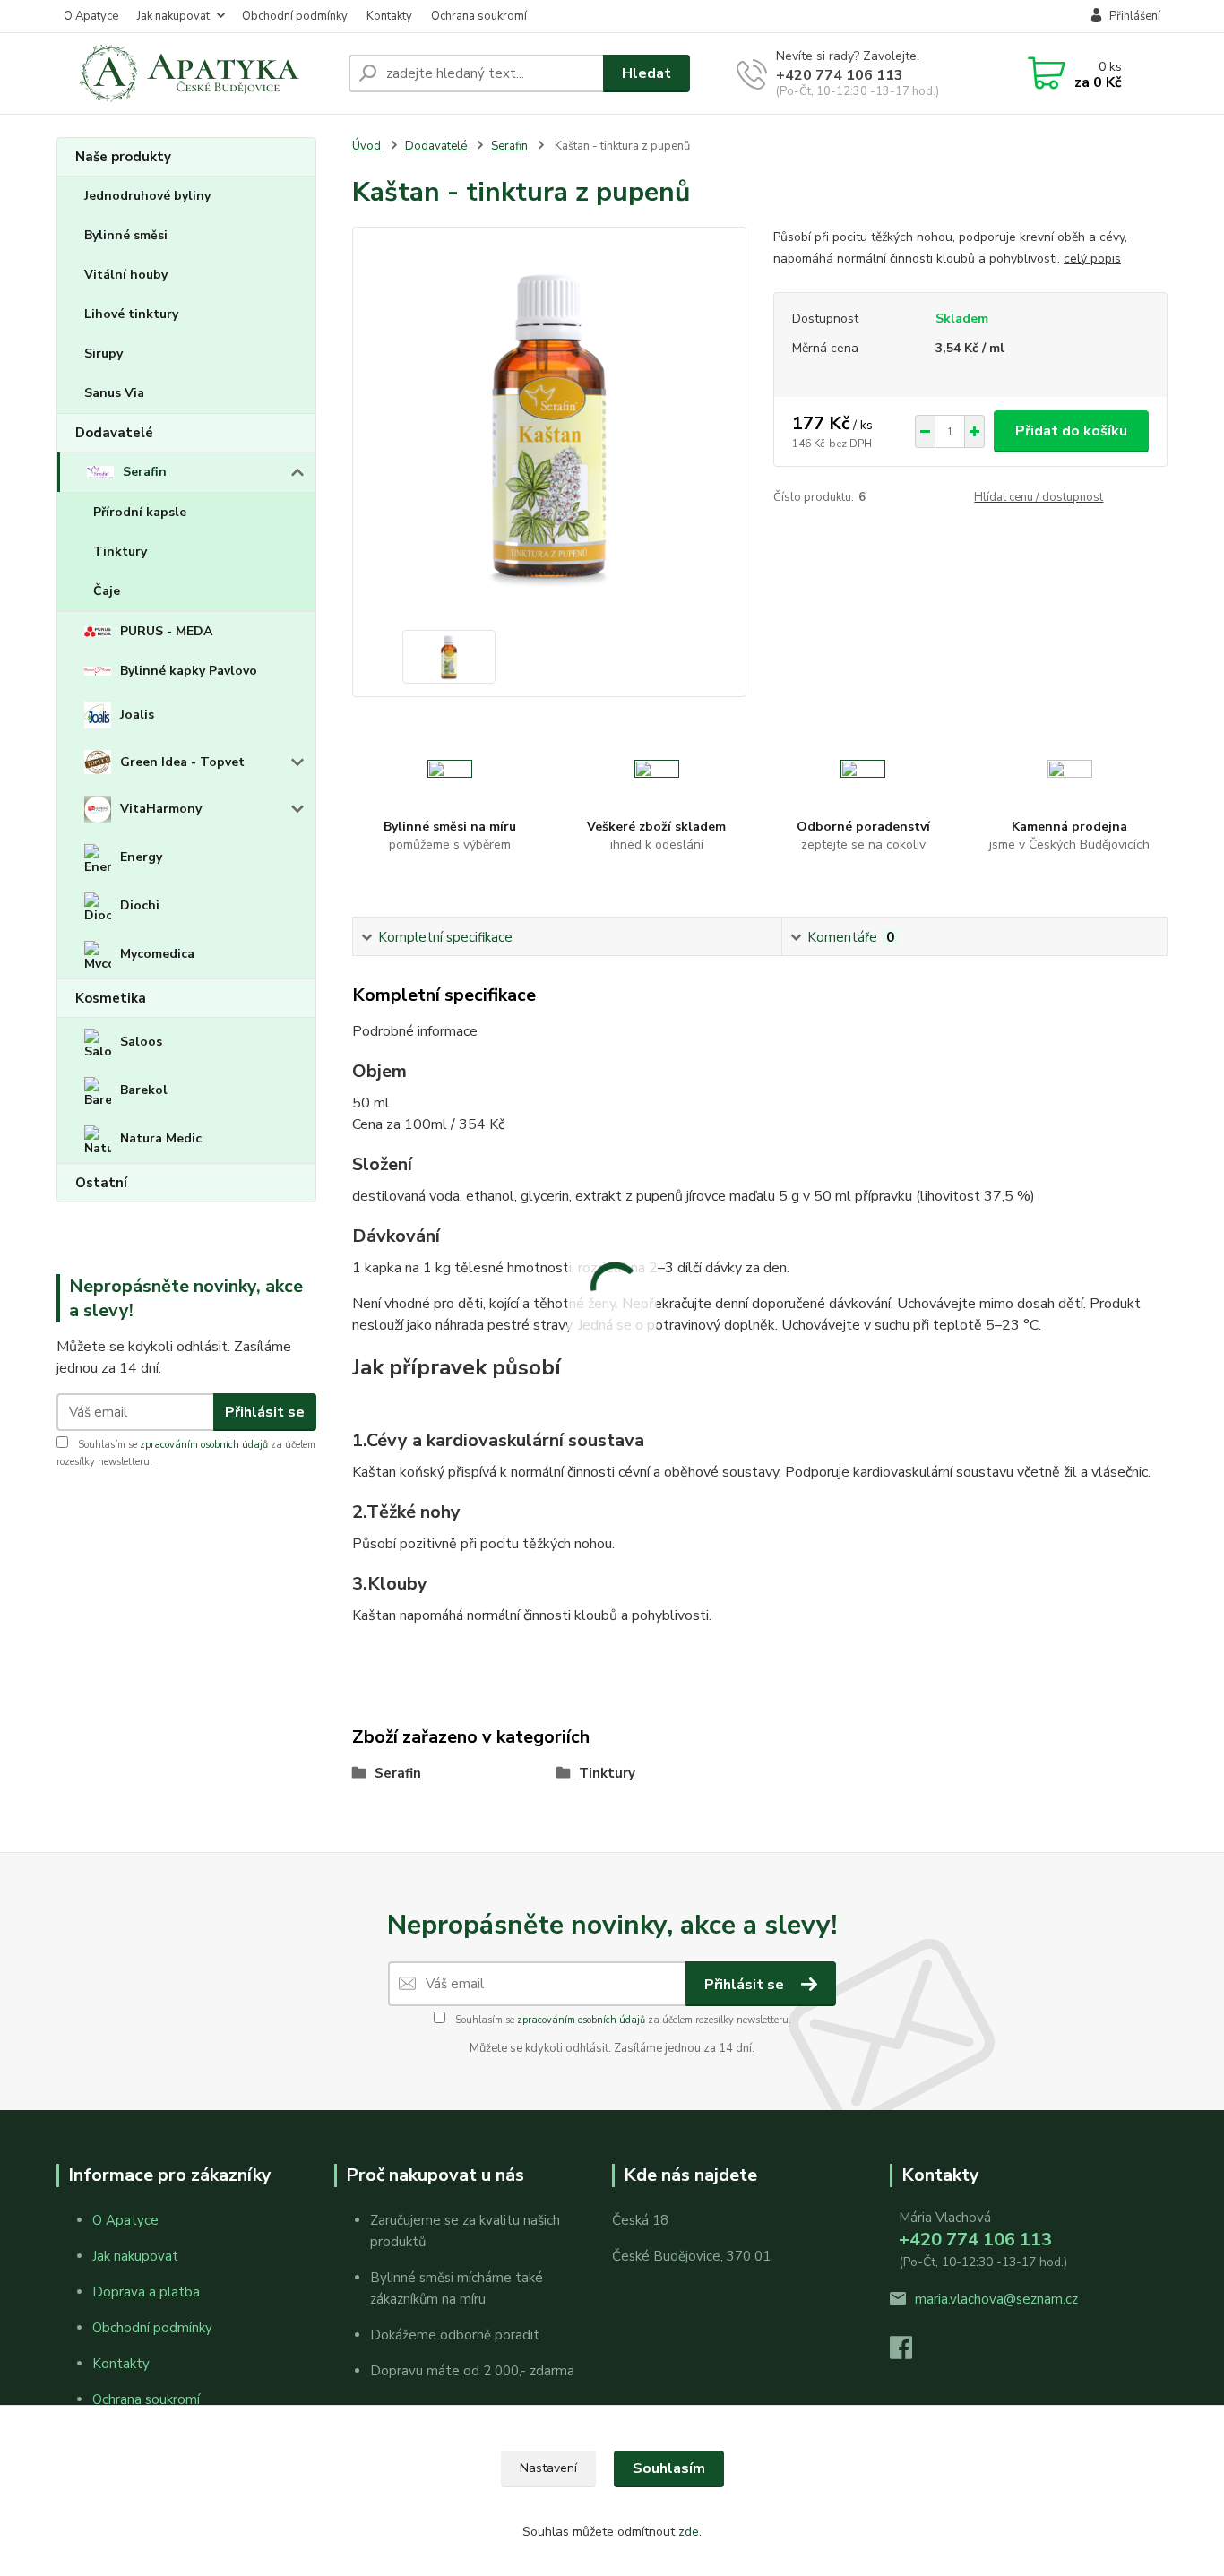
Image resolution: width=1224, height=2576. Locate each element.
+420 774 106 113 (840, 75)
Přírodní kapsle (140, 512)
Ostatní (101, 1183)
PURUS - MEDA (166, 631)
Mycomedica (157, 954)
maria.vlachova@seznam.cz (996, 2299)
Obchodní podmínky (295, 16)
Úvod (366, 146)
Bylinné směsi (126, 235)
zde (689, 2532)
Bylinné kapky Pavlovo (189, 671)
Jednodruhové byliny (147, 196)
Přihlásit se (265, 1412)
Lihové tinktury (131, 314)
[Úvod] (195, 73)
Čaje (107, 591)
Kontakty (389, 16)
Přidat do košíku (1071, 431)
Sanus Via (114, 393)
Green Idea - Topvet (182, 762)
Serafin (145, 472)
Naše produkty (123, 157)
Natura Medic (161, 1138)
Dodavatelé (114, 433)
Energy (141, 857)
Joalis (137, 715)
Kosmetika (111, 998)
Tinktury (120, 551)
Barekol (144, 1090)
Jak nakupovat (173, 16)
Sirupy (103, 353)
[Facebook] (910, 2353)
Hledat (646, 73)
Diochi (140, 905)
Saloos (141, 1042)
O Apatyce (91, 16)
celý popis (1092, 258)
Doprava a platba (146, 2292)
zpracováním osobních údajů (204, 1445)
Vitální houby (126, 275)
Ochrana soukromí (479, 16)
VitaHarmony (161, 809)
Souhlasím (669, 2468)
